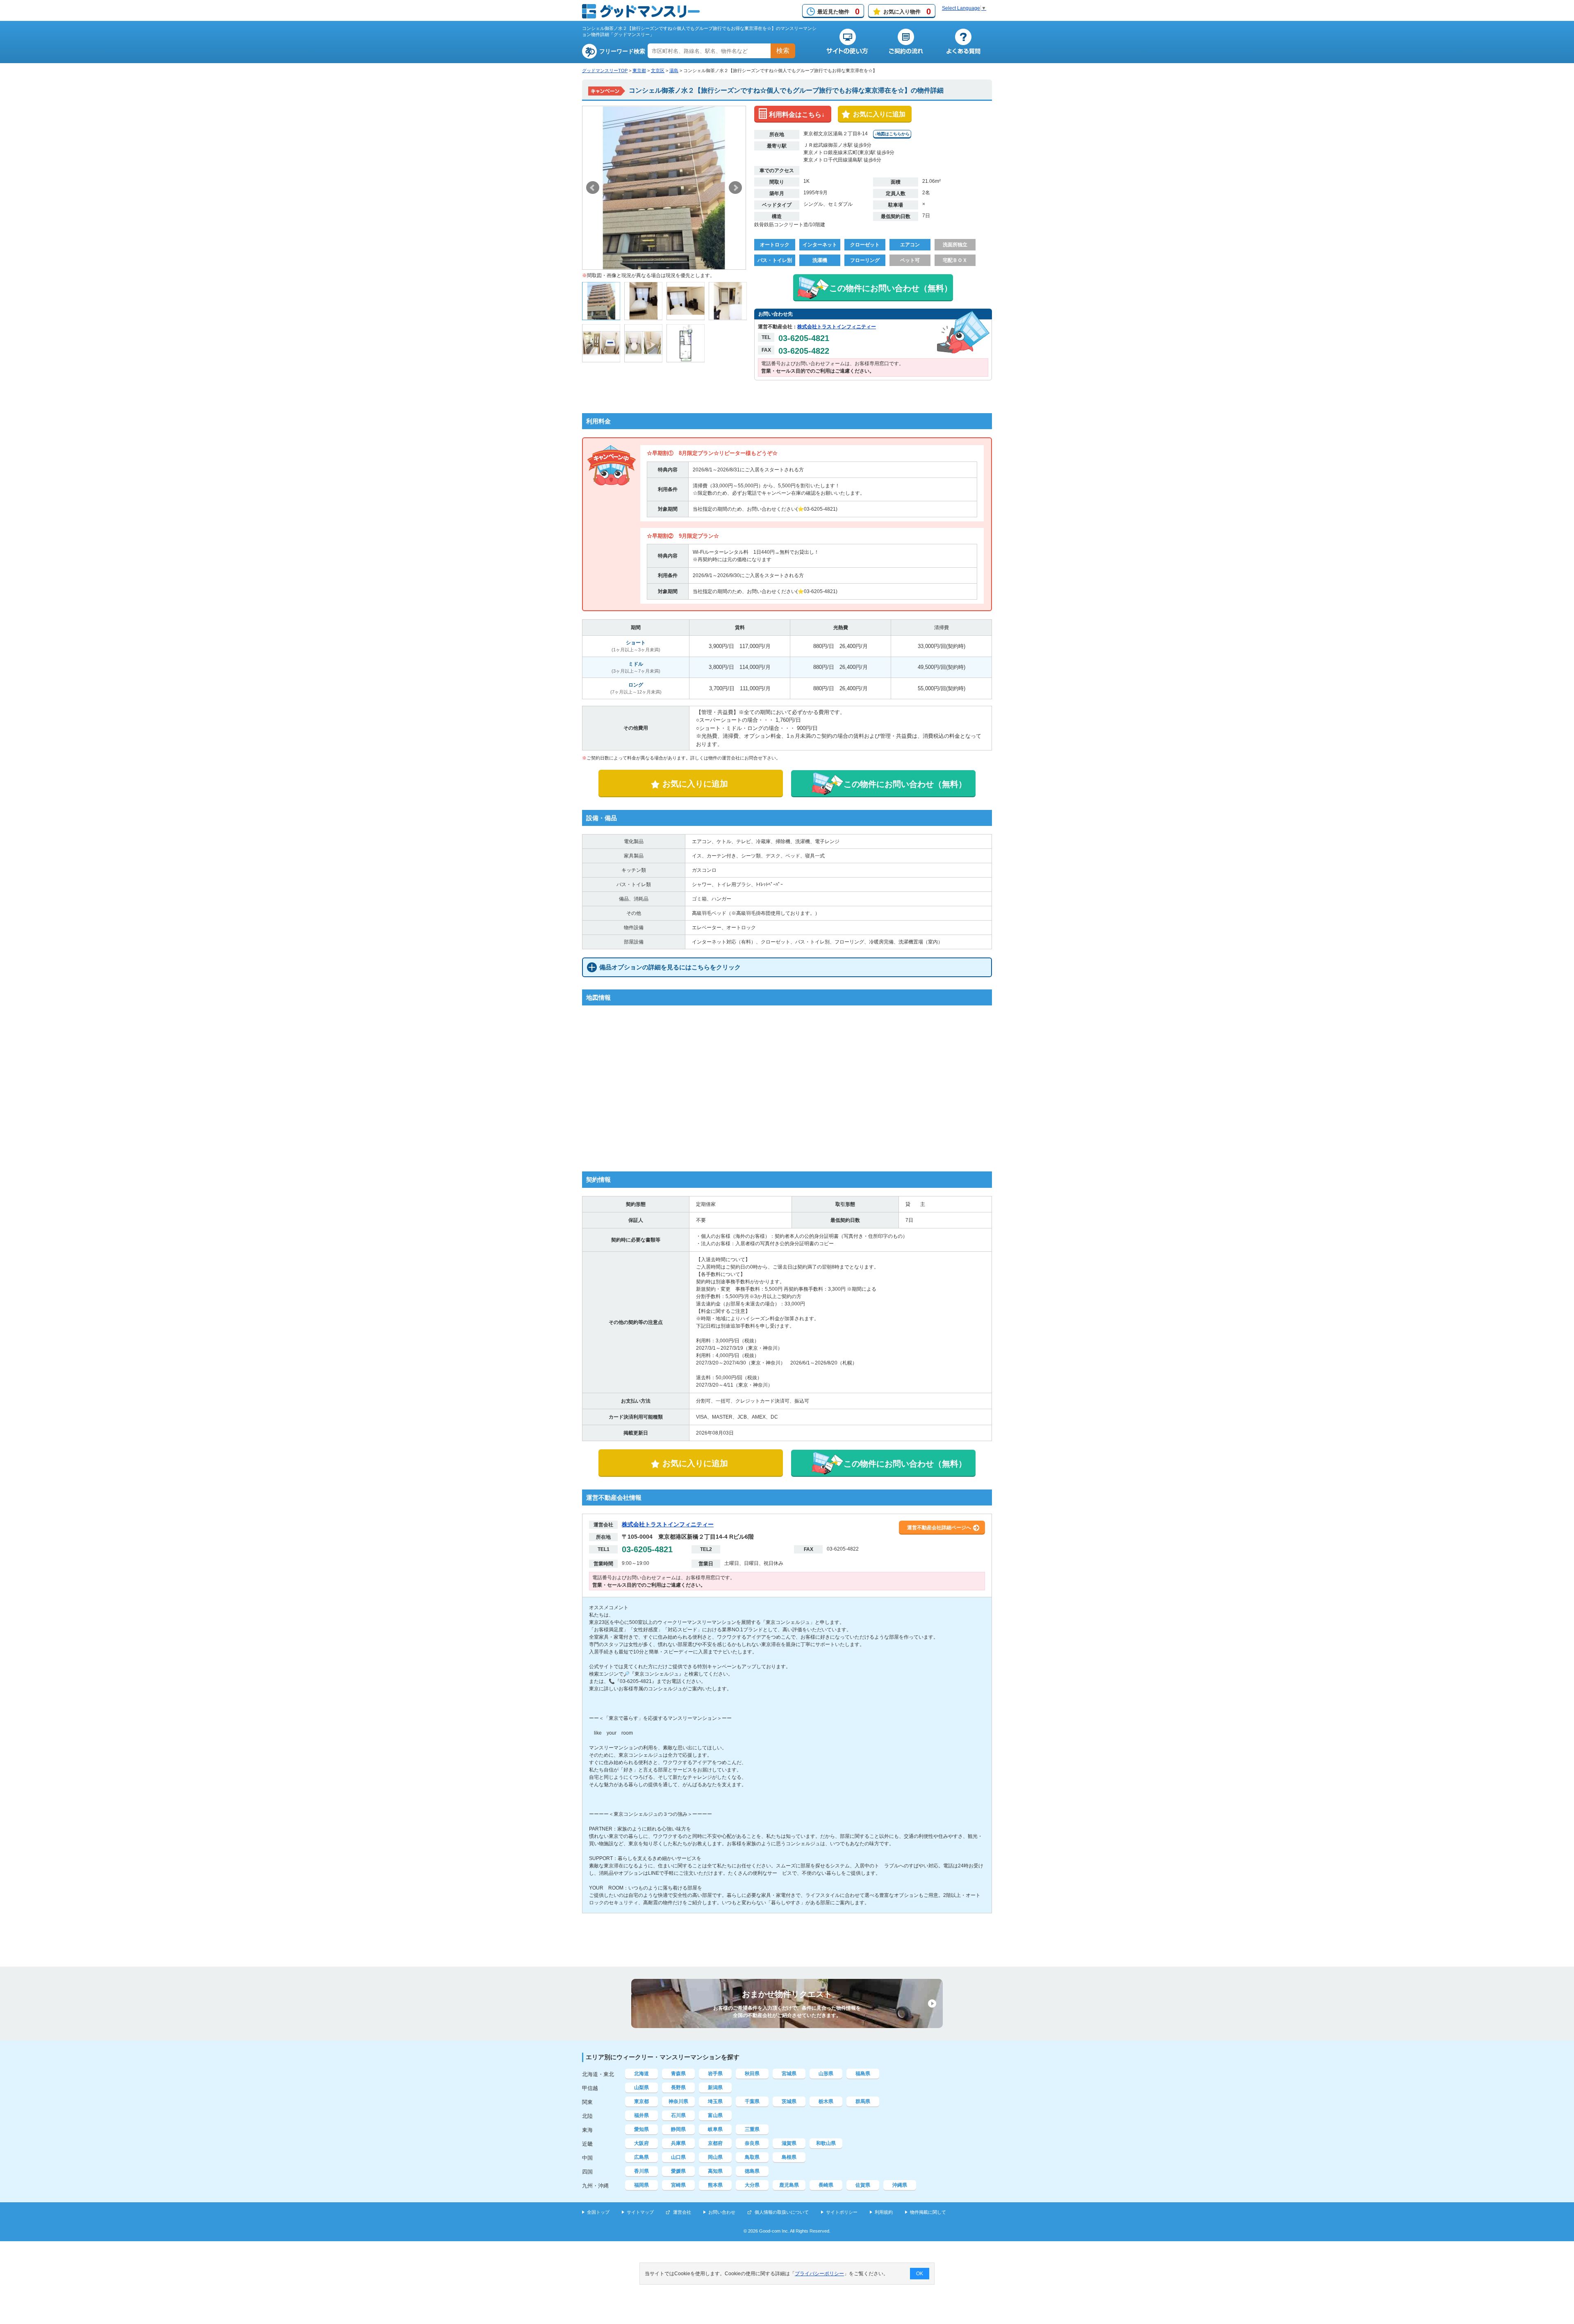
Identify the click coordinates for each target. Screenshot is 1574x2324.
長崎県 (826, 2185)
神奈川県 (678, 2101)
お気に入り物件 (907, 11)
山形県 (826, 2074)
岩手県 (715, 2074)
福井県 (641, 2115)
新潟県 (715, 2088)
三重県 (752, 2129)
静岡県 (678, 2129)
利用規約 (884, 2212)
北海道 (641, 2074)
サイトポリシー (842, 2212)
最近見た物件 (838, 11)
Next (735, 188)
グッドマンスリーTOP (605, 70)
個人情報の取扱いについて (782, 2212)
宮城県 (789, 2074)
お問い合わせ (722, 2212)
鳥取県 (752, 2157)
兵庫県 (678, 2143)
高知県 (715, 2171)
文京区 (658, 70)
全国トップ (598, 2212)
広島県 (641, 2157)
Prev (593, 188)
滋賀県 (789, 2143)
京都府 (715, 2143)
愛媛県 (678, 2171)
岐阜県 (715, 2129)
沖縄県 (900, 2185)
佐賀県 (863, 2185)
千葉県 (752, 2101)
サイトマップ (640, 2212)
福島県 (863, 2074)
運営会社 (682, 2212)
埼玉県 (715, 2101)
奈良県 (752, 2143)
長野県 (678, 2088)
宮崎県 (678, 2185)
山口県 (678, 2157)
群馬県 (863, 2101)
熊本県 (715, 2185)
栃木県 (826, 2101)
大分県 (752, 2185)
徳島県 (752, 2171)
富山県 (715, 2115)
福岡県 (641, 2185)
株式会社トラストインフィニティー (837, 327)
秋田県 (752, 2074)
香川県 (641, 2171)
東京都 (639, 70)
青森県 (678, 2074)
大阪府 (641, 2143)
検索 (783, 51)
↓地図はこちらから (892, 134)
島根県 (789, 2157)
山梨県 (641, 2088)
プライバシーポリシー (819, 2274)
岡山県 (715, 2157)
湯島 (674, 70)
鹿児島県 (789, 2185)
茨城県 (789, 2101)
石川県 (678, 2115)
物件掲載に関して (928, 2212)
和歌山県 (826, 2143)
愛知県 (641, 2129)
